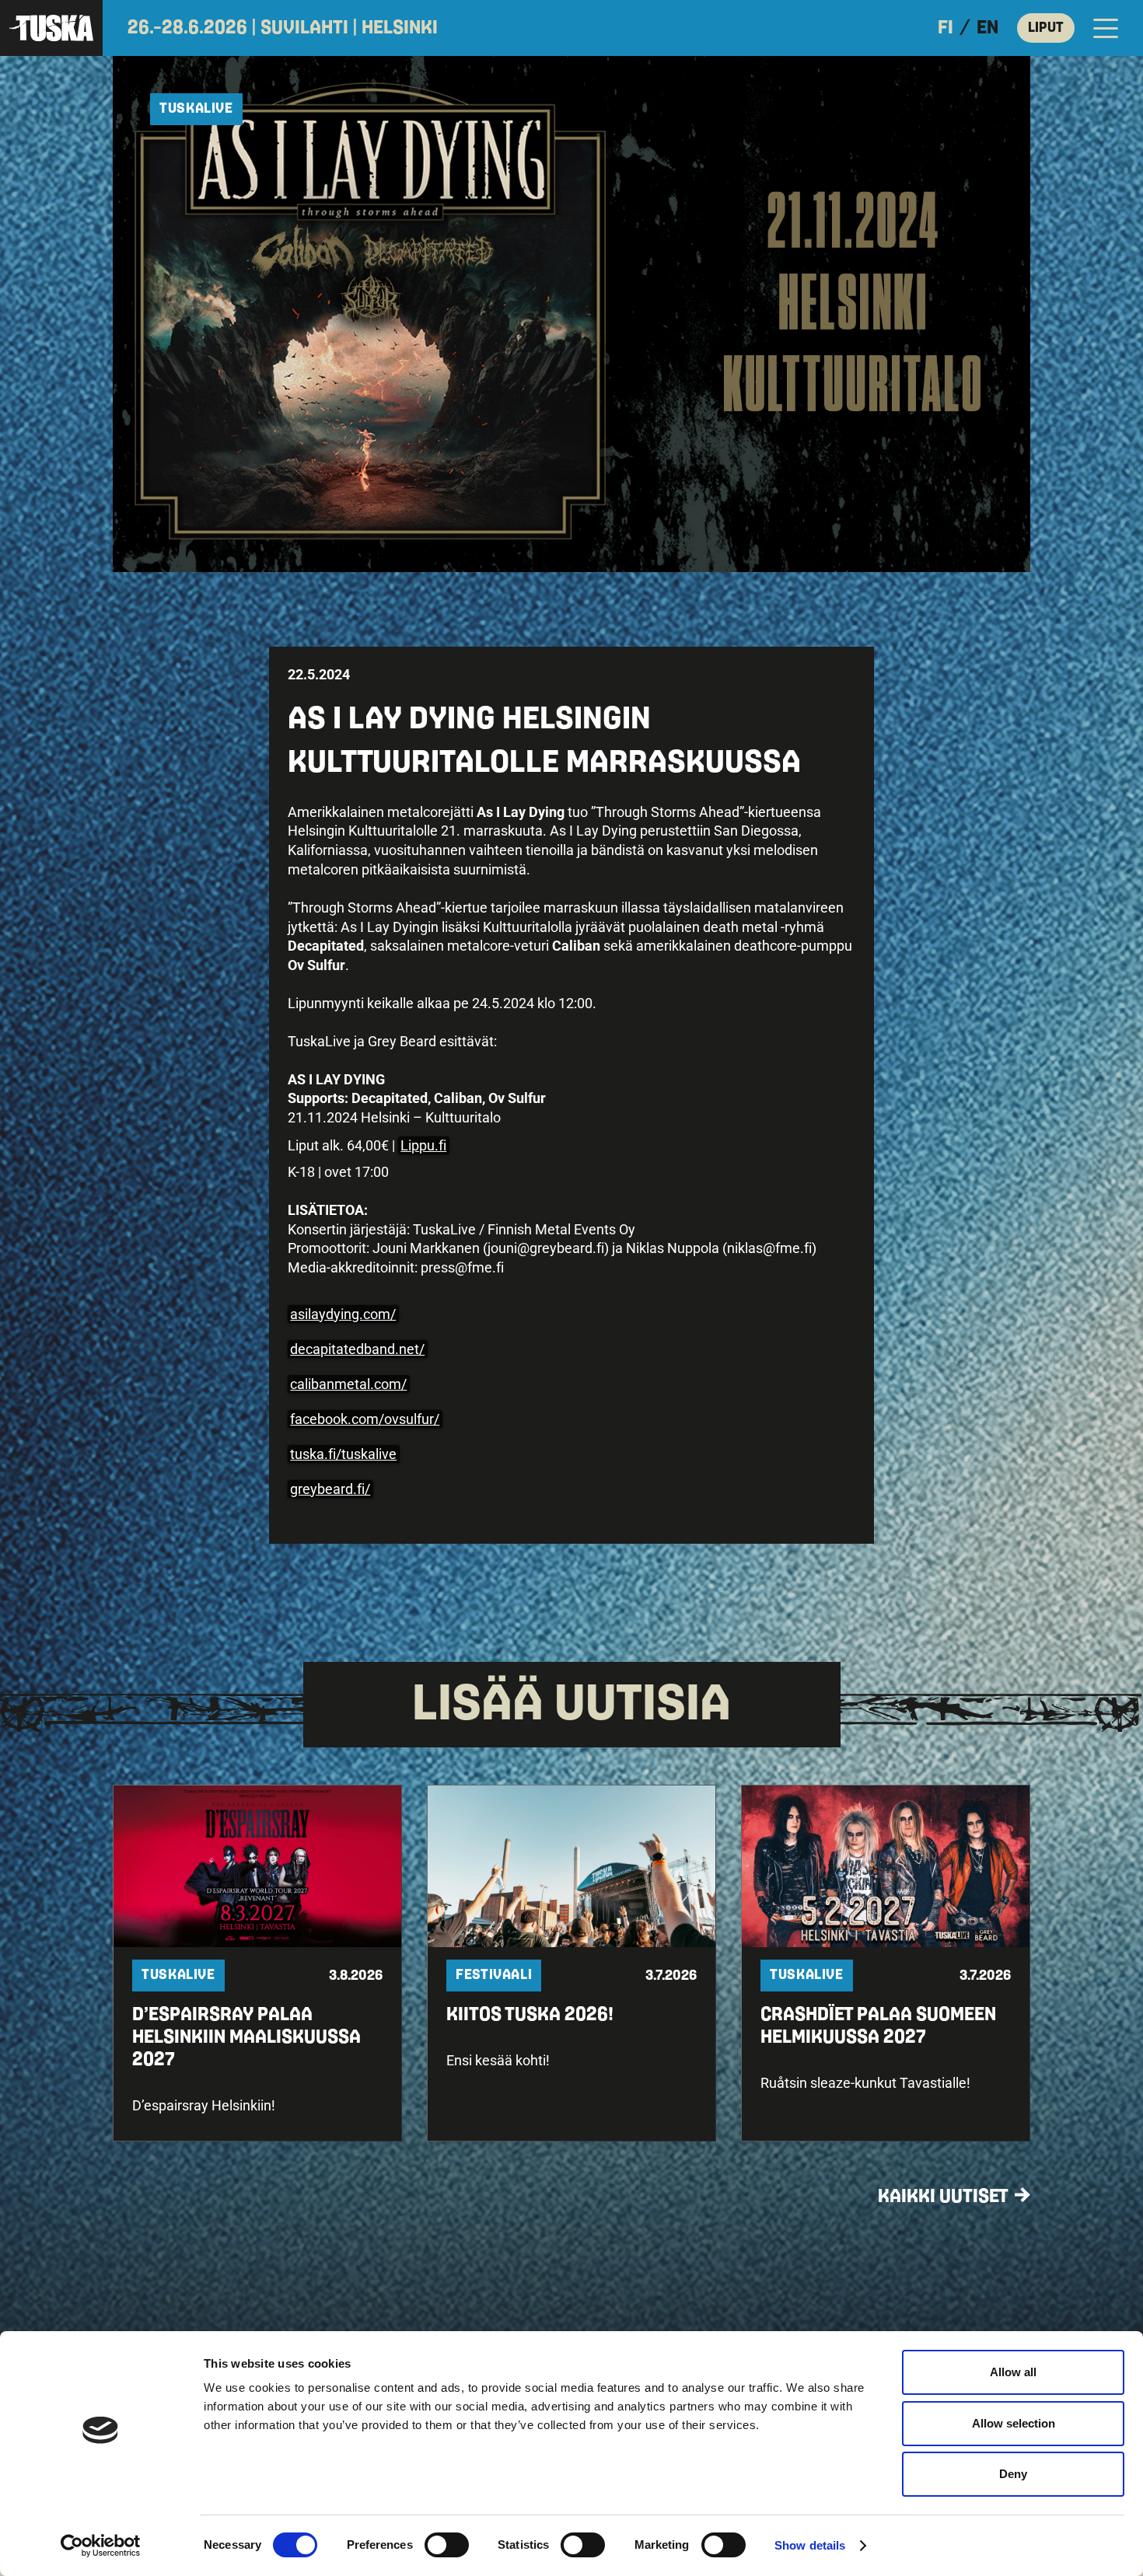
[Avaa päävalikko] (1106, 28)
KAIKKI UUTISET (943, 2197)
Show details (810, 2545)
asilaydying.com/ (343, 1314)
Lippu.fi (423, 1145)
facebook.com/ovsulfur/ (365, 1419)
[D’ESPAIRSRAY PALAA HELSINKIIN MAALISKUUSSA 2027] (257, 1963)
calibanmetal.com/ (348, 1384)
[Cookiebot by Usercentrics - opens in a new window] (101, 2546)
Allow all (1013, 2372)
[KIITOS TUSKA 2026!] (571, 1963)
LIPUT (1046, 28)
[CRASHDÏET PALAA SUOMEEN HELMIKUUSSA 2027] (886, 1963)
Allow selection (1014, 2423)
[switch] (447, 2545)
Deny (1013, 2474)
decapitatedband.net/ (357, 1349)
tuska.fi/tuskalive (343, 1454)
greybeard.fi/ (330, 1489)
